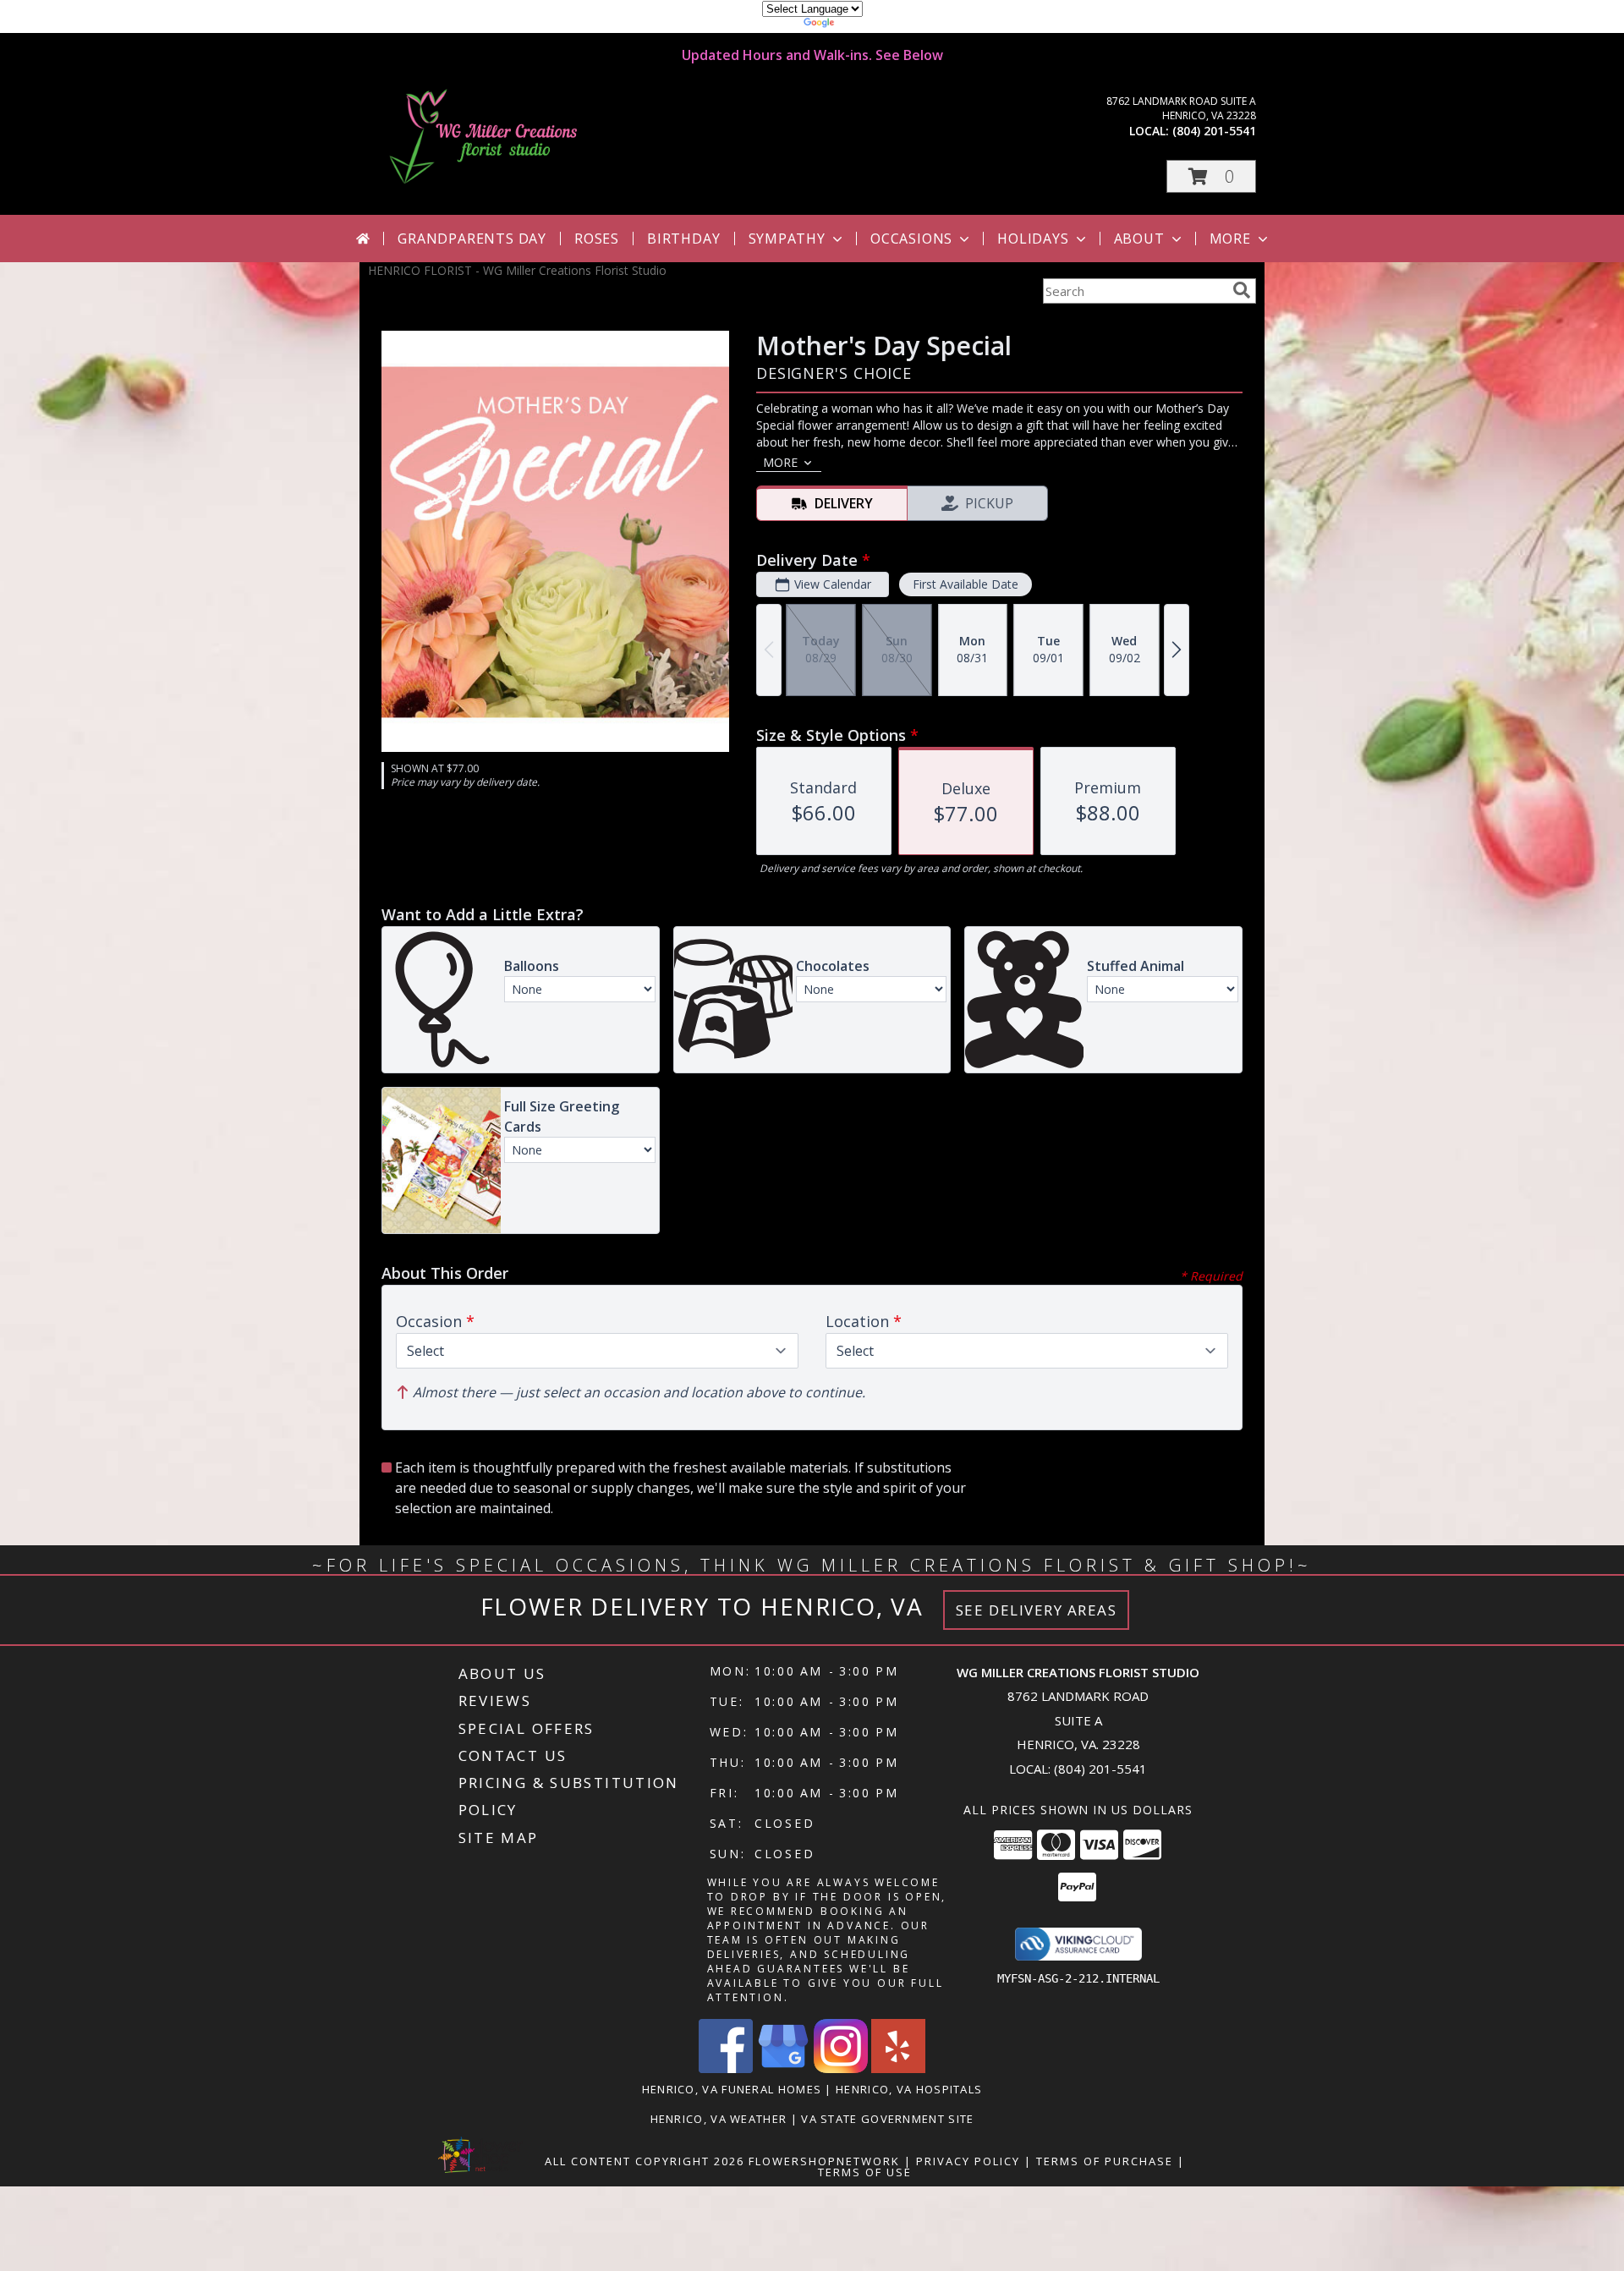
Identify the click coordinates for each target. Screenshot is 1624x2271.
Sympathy (787, 239)
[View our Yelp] (898, 2068)
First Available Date (966, 584)
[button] (1211, 176)
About (1139, 239)
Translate (863, 25)
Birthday (683, 239)
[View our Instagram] (841, 2068)
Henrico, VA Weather (719, 2119)
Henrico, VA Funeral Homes (732, 2089)
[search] (1242, 290)
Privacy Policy (968, 2161)
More (1230, 239)
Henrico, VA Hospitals (909, 2089)
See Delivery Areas (1037, 1610)
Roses (597, 239)
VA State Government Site (887, 2119)
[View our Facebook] (726, 2068)
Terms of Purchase (1105, 2161)
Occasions (911, 239)
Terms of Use (865, 2172)
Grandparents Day (472, 239)
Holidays (1033, 239)
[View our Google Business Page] (783, 2068)
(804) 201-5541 (1214, 131)
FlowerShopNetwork (824, 2161)
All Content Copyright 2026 (645, 2161)
